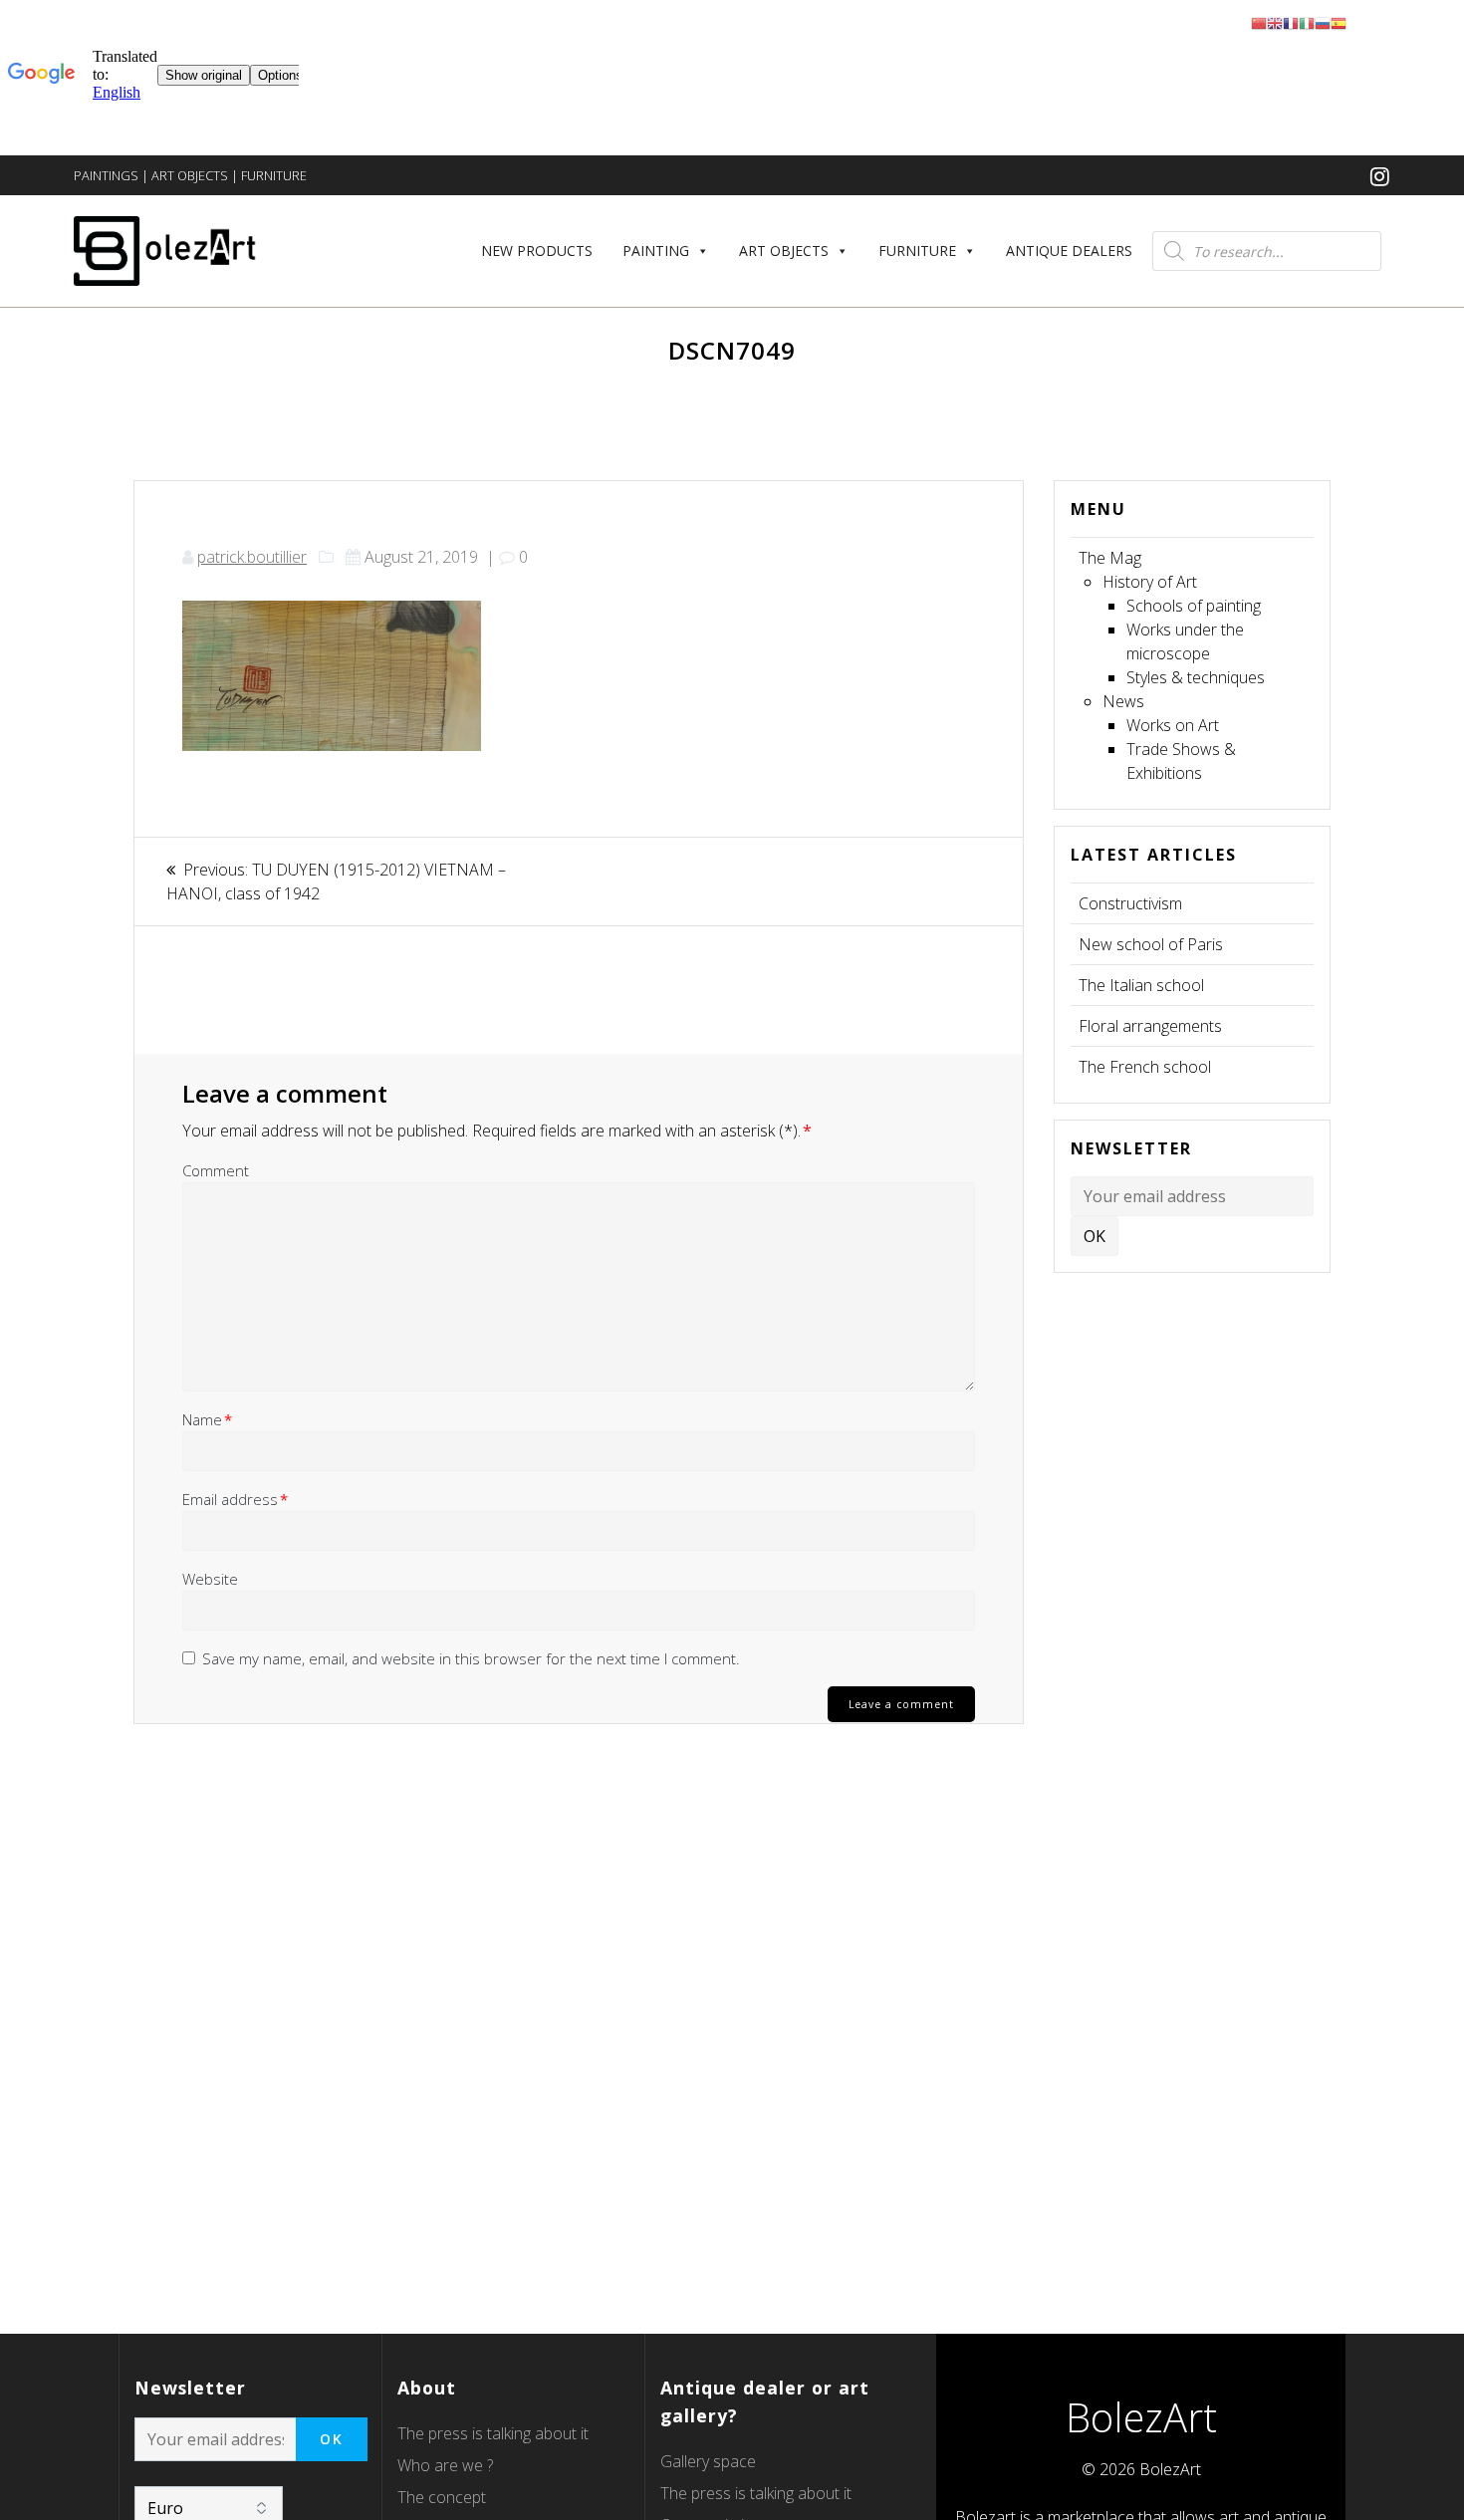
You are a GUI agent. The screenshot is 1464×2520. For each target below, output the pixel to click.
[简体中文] (1259, 22)
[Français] (1291, 22)
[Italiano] (1307, 22)
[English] (1275, 22)
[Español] (1339, 22)
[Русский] (1323, 22)
